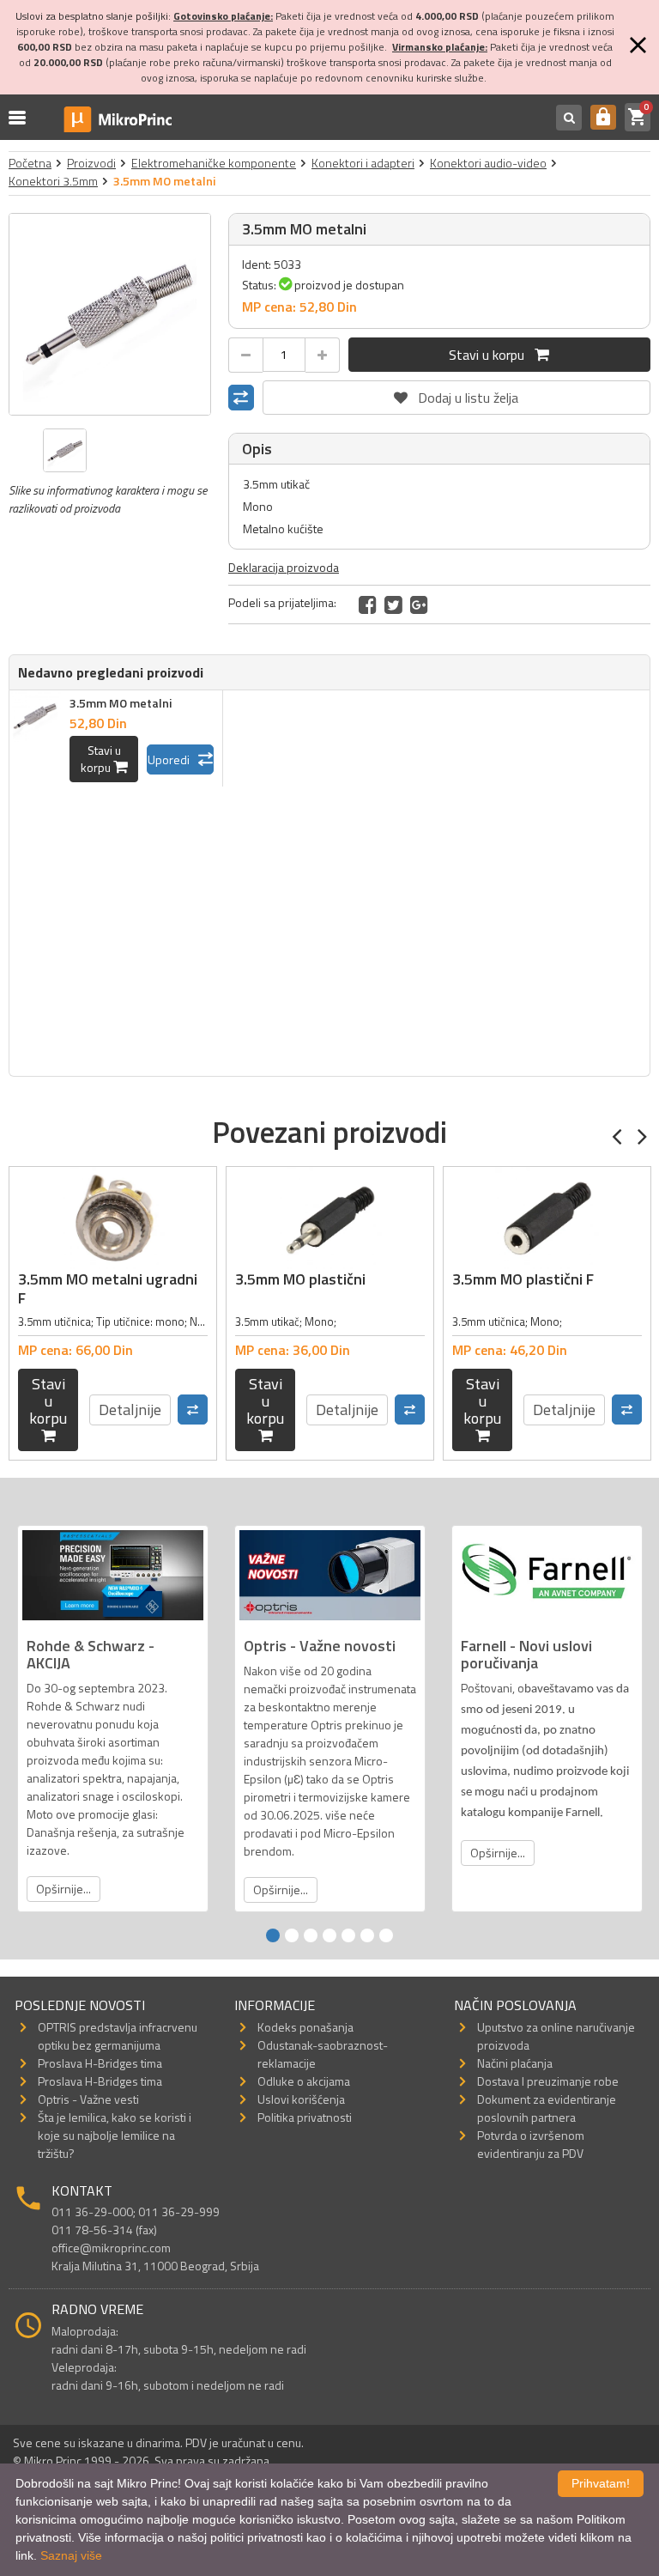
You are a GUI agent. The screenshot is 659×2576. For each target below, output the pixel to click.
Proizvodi (91, 163)
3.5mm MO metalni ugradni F (108, 1288)
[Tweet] (393, 605)
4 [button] (329, 1935)
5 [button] (348, 1935)
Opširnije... (63, 1889)
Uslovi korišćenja (301, 2099)
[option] (110, 314)
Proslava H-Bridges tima (100, 2063)
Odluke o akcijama (304, 2081)
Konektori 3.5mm (53, 181)
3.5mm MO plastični (300, 1279)
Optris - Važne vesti (88, 2099)
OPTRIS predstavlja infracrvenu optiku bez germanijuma (118, 2036)
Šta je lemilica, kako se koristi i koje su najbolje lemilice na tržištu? (115, 2135)
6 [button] (367, 1935)
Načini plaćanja (515, 2063)
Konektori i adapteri (363, 163)
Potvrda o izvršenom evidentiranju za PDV (531, 2144)
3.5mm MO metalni (121, 703)
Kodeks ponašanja (305, 2027)
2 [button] (292, 1935)
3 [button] (311, 1935)
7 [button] (386, 1935)
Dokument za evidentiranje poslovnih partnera (547, 2108)
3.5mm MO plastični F (523, 1279)
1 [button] (273, 1935)
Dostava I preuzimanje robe (548, 2081)
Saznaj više (71, 2555)
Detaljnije (130, 1410)
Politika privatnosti (305, 2117)
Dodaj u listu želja (456, 394)
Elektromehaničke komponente (214, 163)
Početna (30, 163)
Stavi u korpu (492, 355)
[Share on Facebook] (368, 605)
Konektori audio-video (488, 163)
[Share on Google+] (419, 605)
